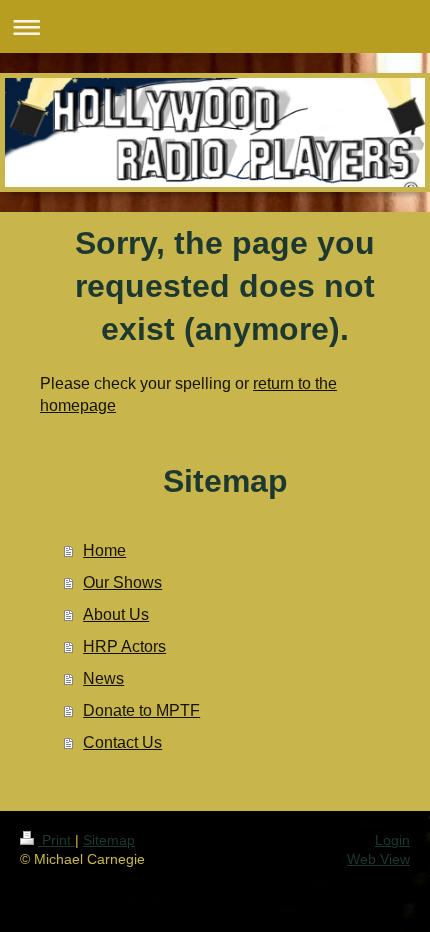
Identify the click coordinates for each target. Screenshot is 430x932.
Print (56, 840)
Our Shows (122, 582)
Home (104, 550)
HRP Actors (124, 646)
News (103, 678)
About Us (116, 614)
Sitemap (109, 840)
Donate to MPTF (141, 710)
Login (392, 840)
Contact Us (122, 742)
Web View (378, 859)
